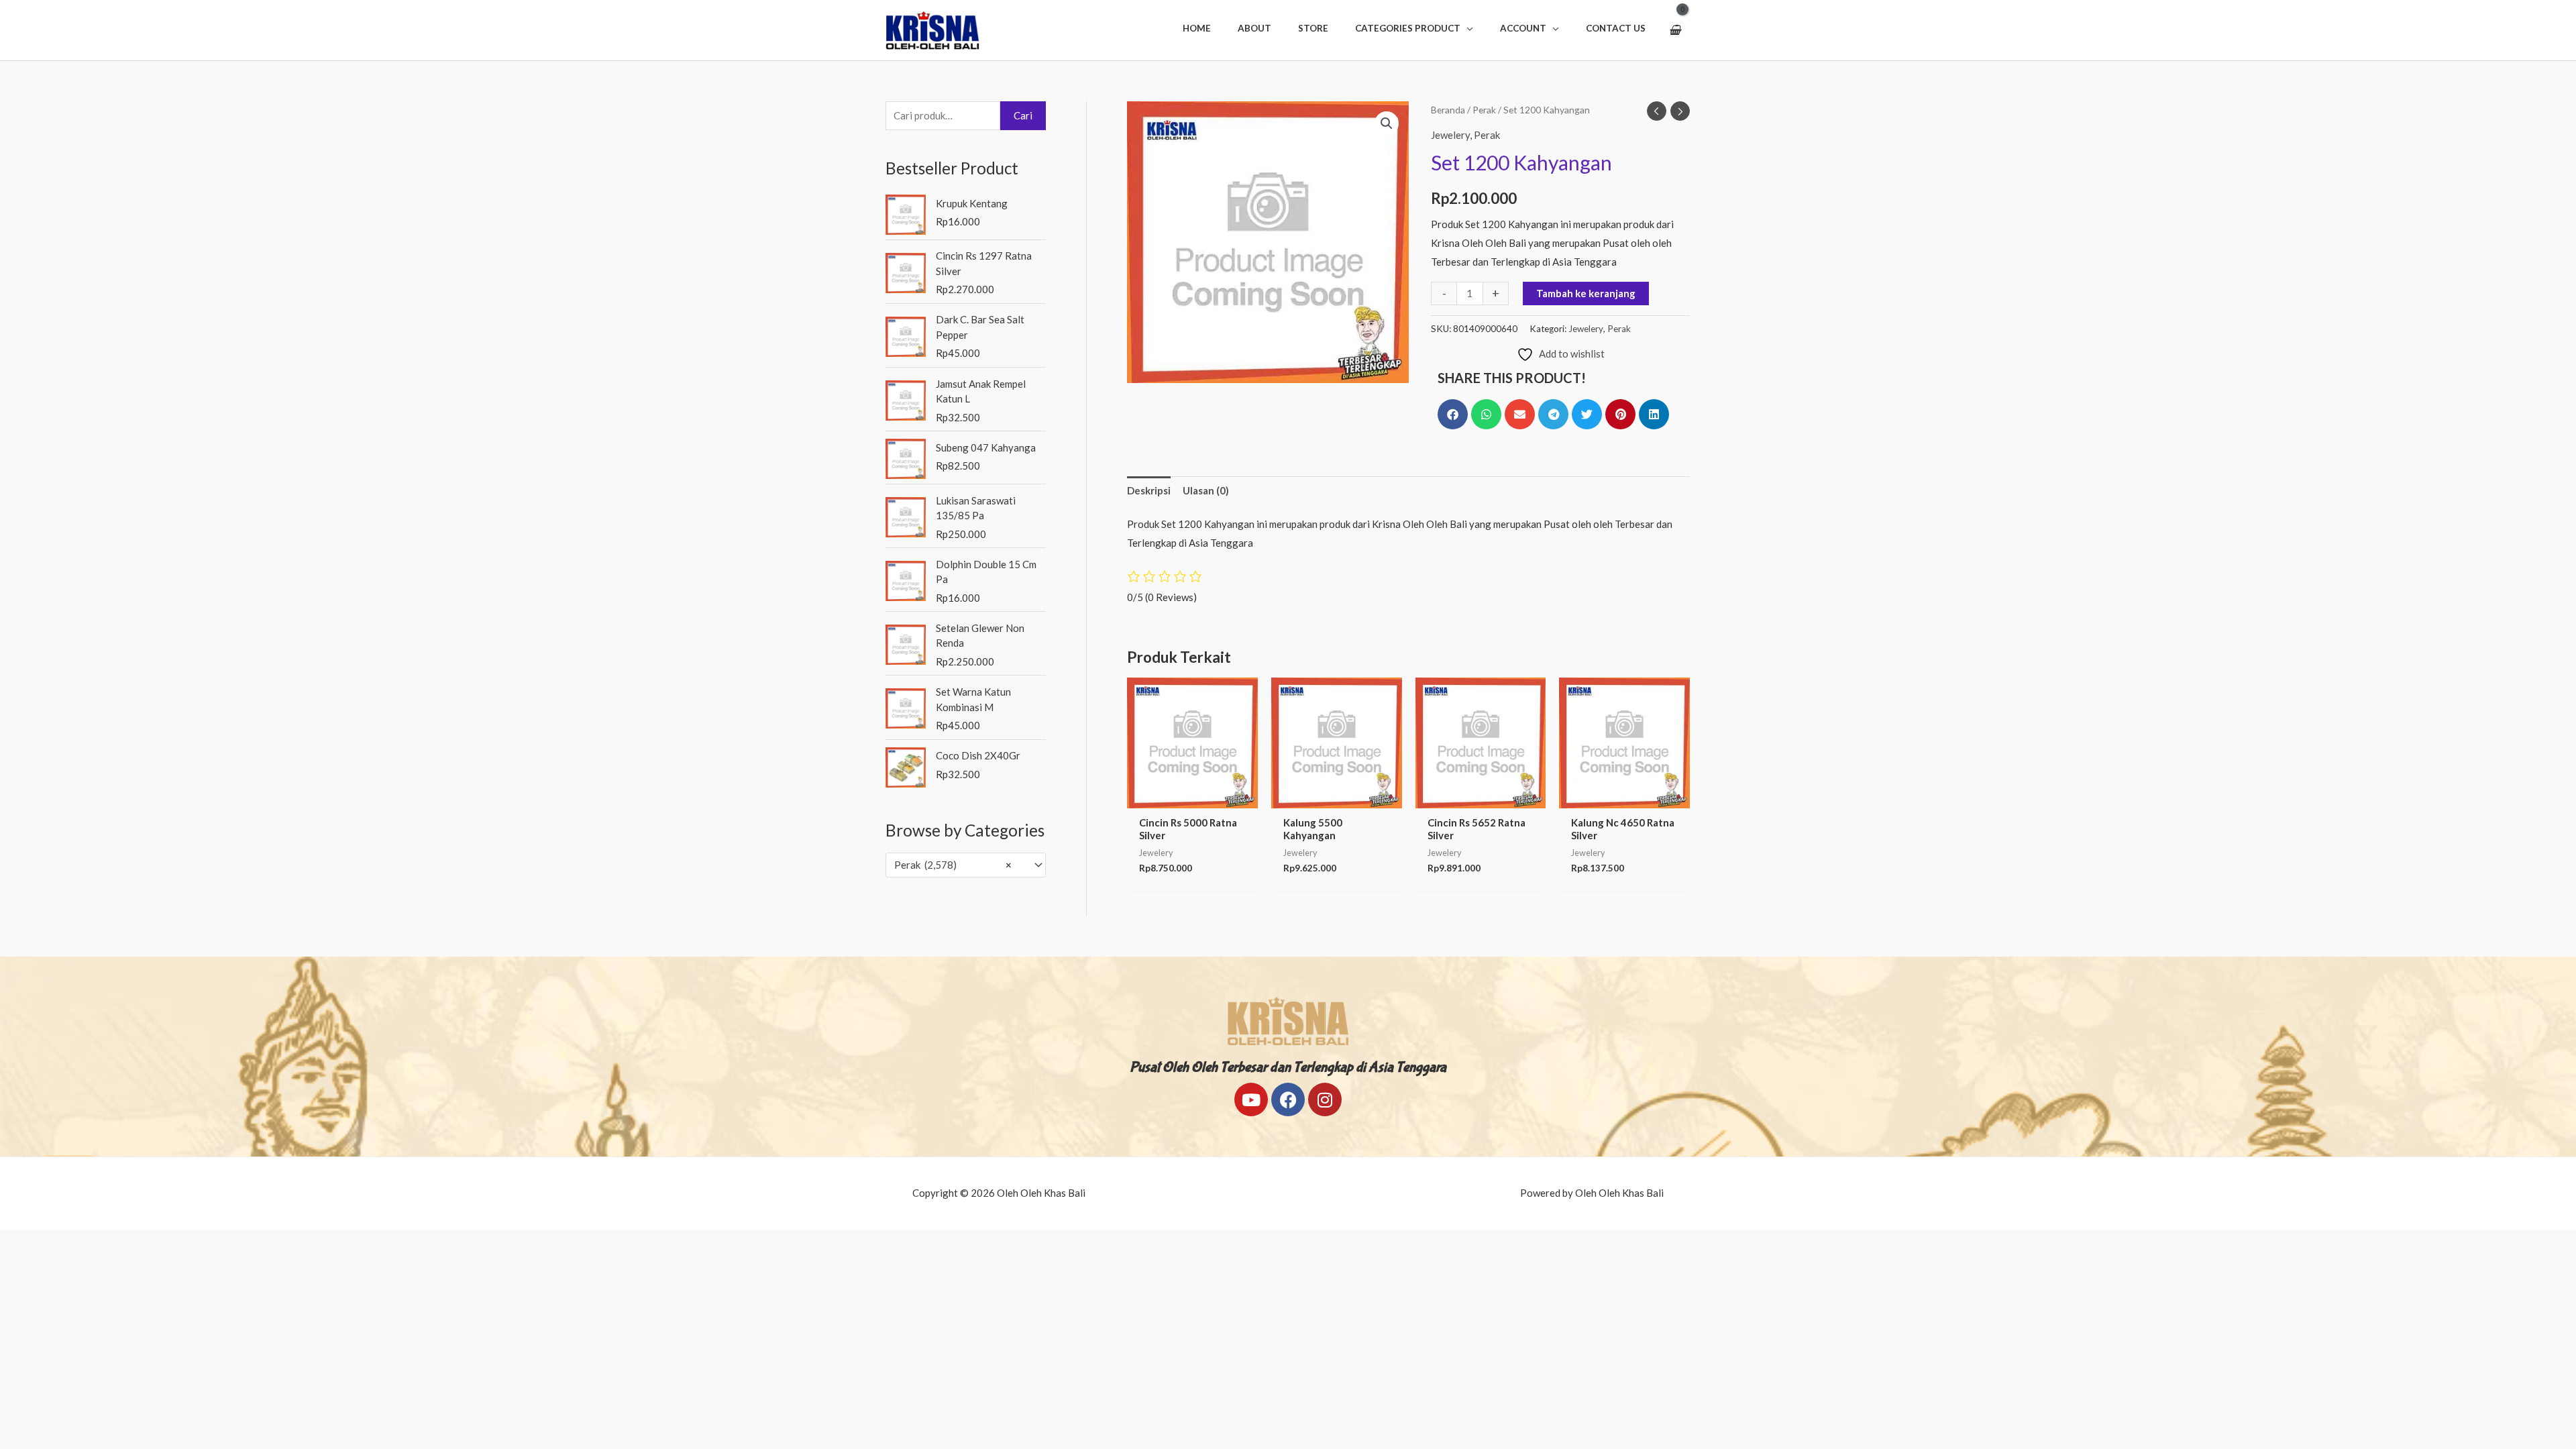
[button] (1414, 28)
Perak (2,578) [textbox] (953, 865)
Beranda (1448, 110)
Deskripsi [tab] (1149, 490)
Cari (1023, 115)
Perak (1484, 110)
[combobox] (966, 865)
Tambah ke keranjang (1586, 293)
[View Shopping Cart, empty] (1675, 30)
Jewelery (1450, 135)
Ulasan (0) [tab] (1206, 490)
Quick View (1192, 797)
